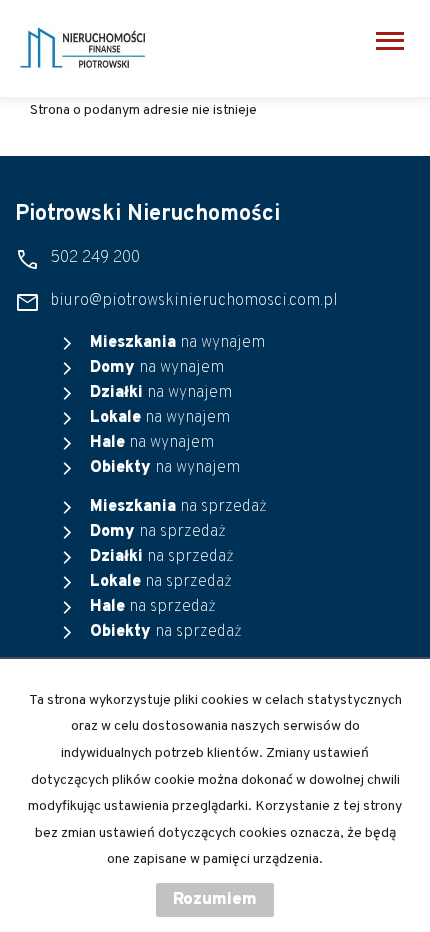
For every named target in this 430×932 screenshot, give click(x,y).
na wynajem (177, 343)
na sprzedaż (178, 507)
